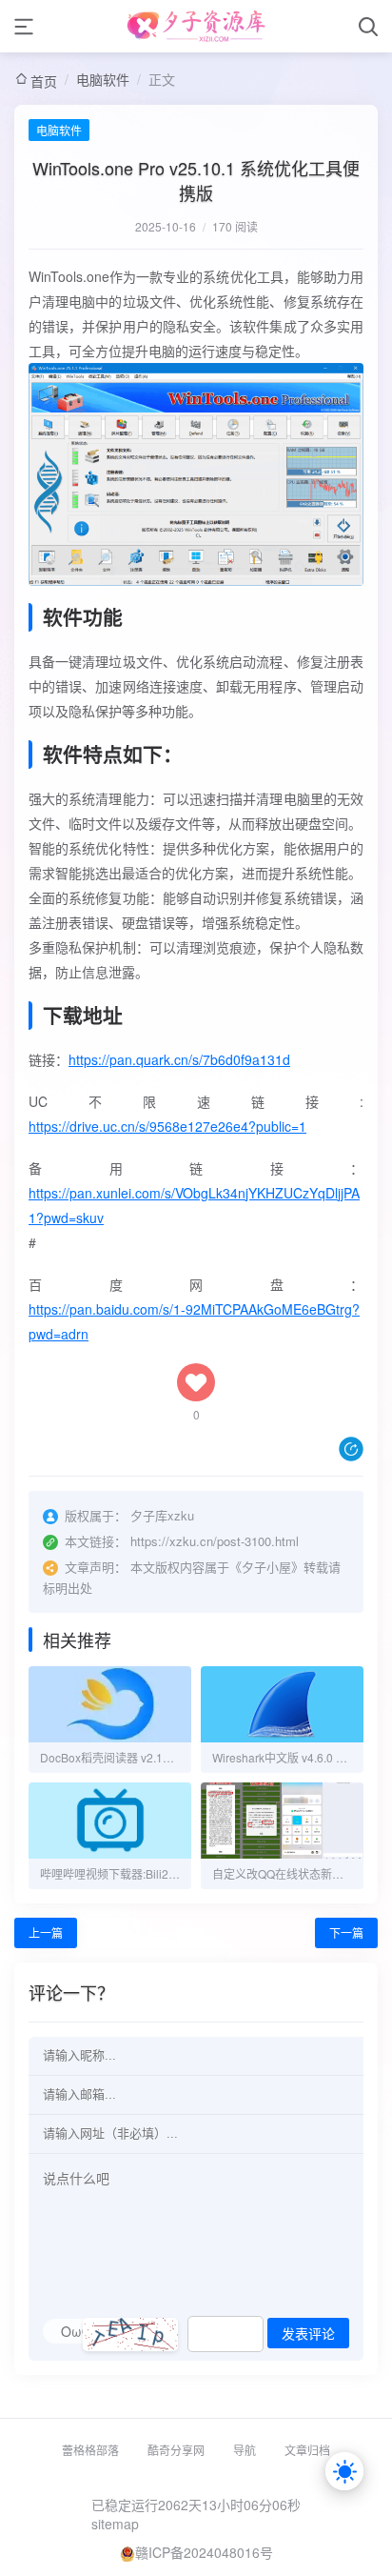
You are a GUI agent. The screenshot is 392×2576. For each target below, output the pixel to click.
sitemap (115, 2524)
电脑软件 (103, 79)
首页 (44, 81)
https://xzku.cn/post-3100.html (215, 1541)
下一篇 (346, 1932)
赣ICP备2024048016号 (204, 2552)
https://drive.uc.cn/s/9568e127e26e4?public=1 (167, 1126)
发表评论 (308, 2334)
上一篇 (46, 1932)
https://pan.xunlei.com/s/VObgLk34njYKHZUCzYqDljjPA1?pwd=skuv (194, 1205)
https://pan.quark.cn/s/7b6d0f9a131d (179, 1059)
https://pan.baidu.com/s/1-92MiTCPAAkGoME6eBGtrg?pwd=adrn (194, 1321)
